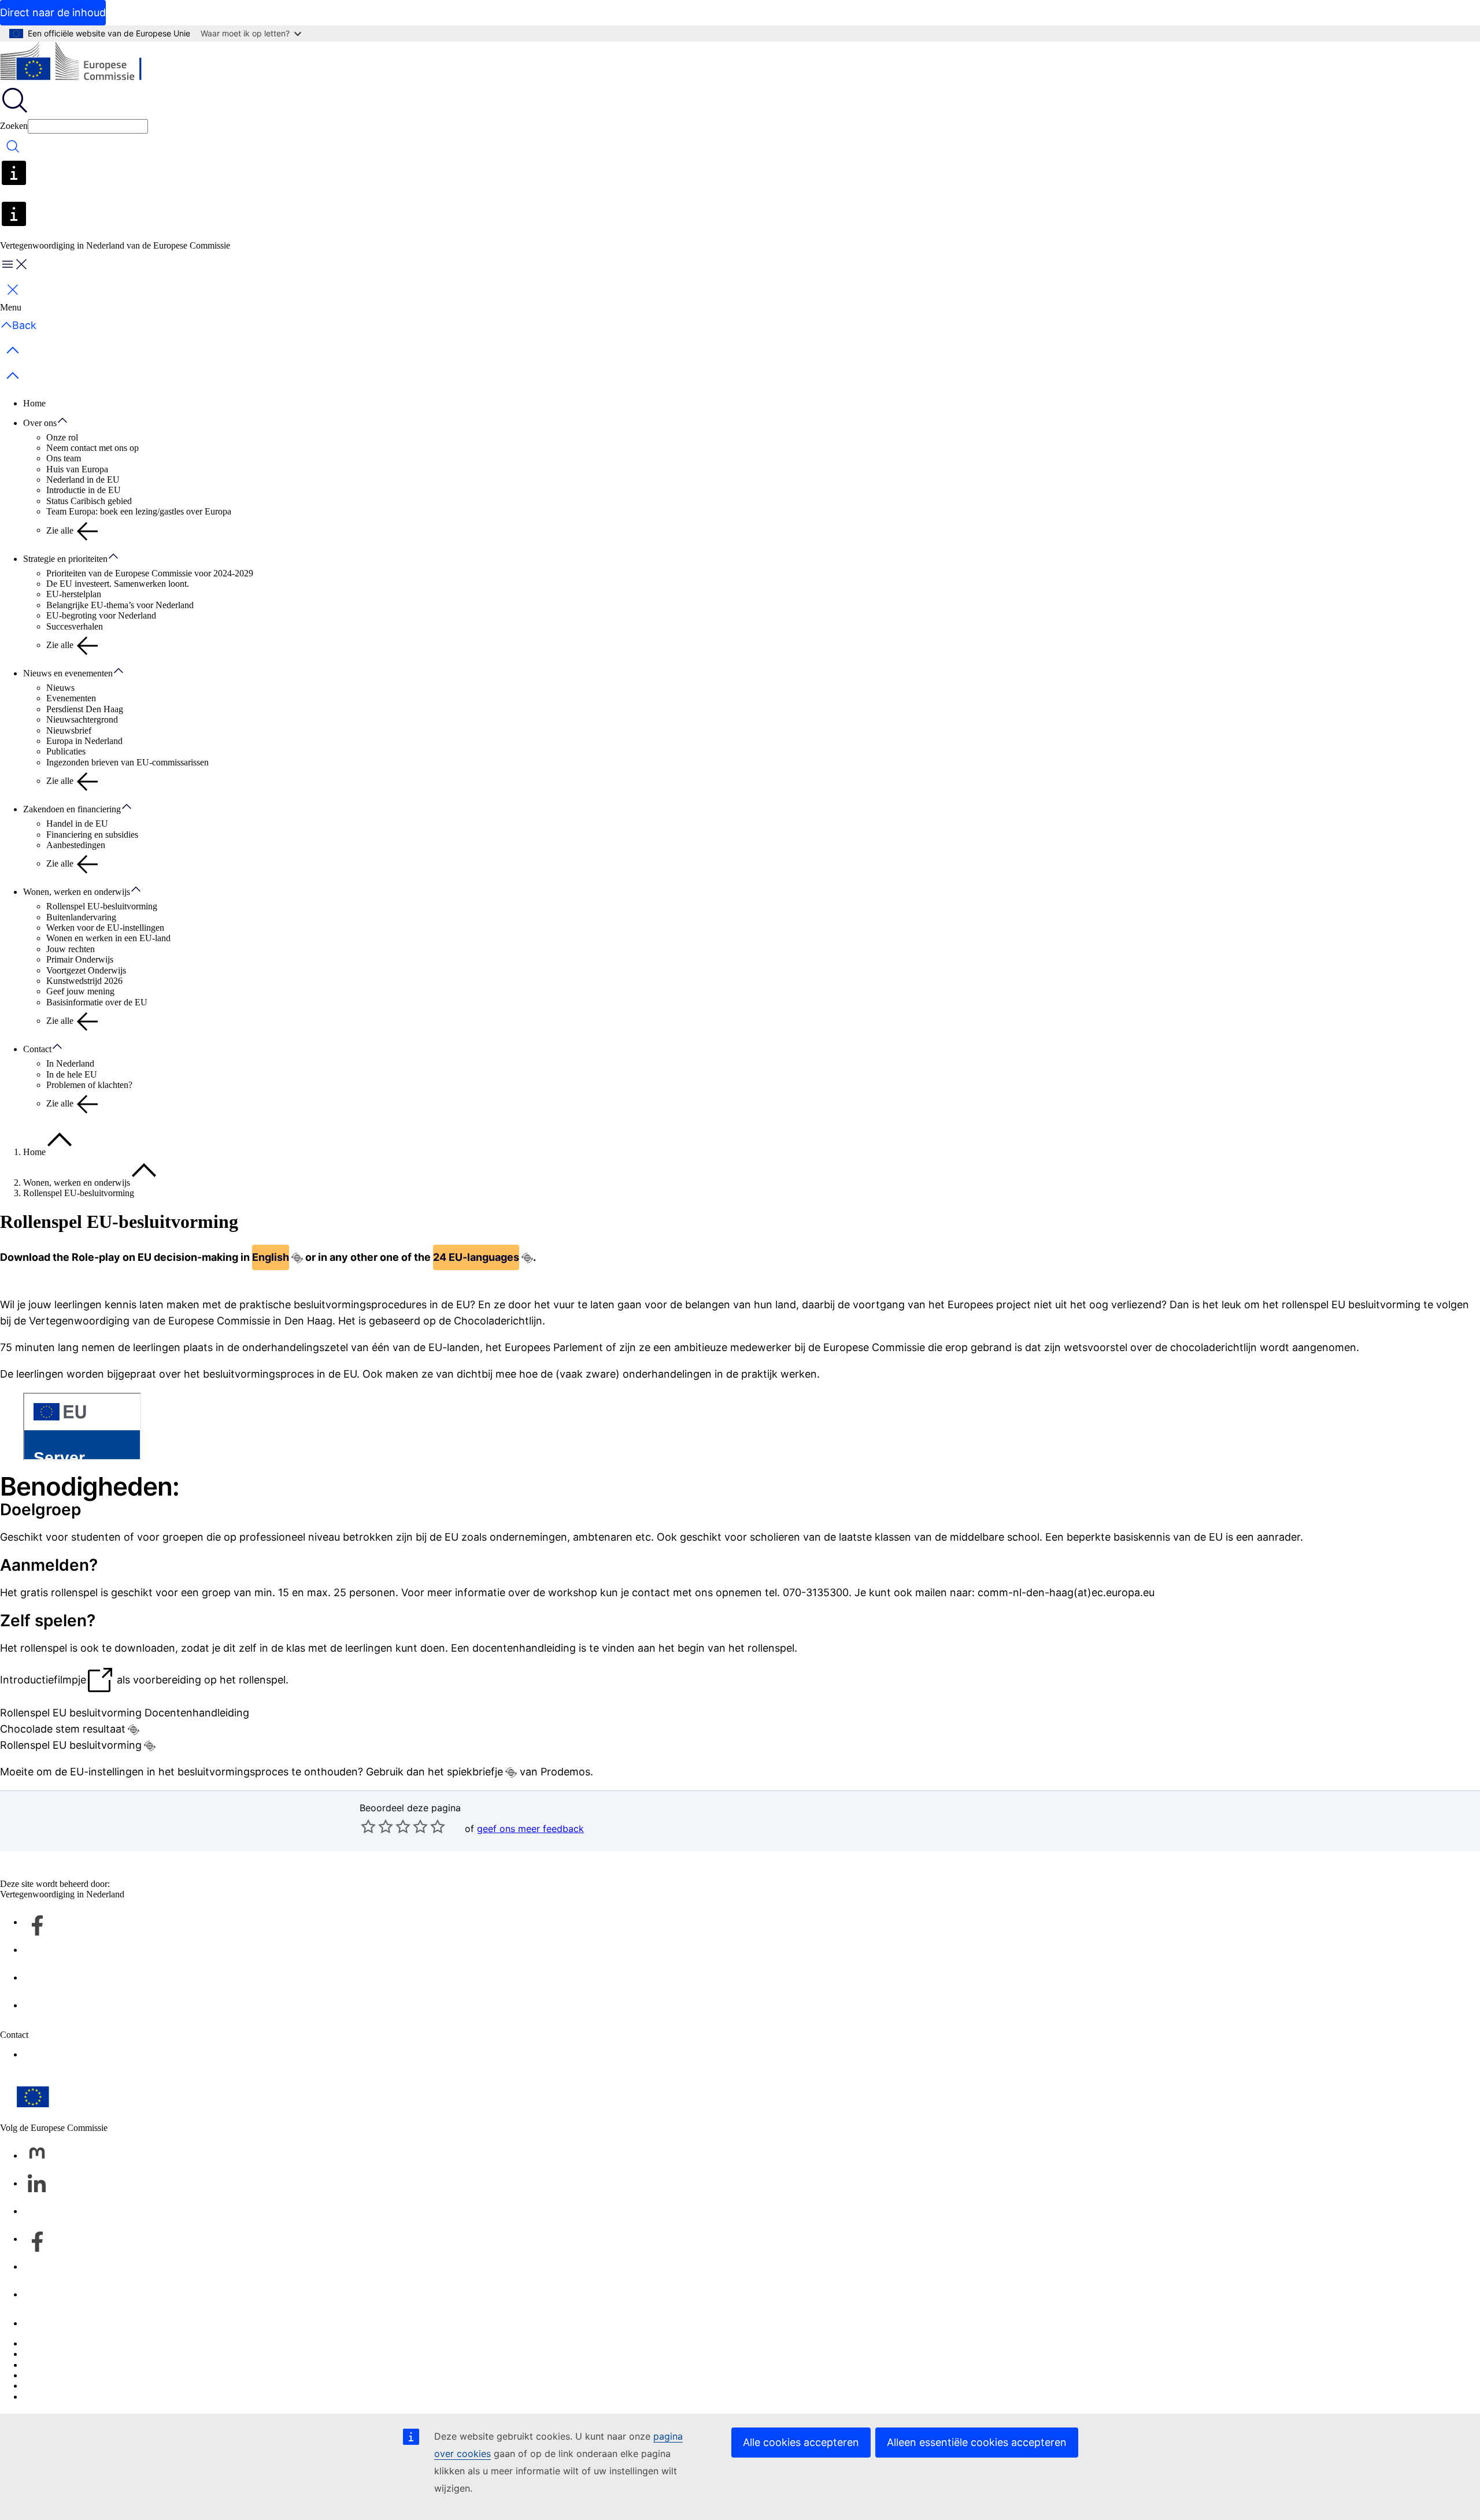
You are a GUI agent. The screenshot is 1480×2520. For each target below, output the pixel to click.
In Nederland (70, 1063)
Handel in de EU (77, 824)
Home (34, 403)
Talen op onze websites (66, 2354)
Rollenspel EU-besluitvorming (102, 906)
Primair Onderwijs (80, 959)
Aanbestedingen (76, 845)
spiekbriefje (475, 1772)
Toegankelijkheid (55, 2397)
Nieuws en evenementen (68, 673)
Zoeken (14, 126)
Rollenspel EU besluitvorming (71, 1745)
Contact (37, 1049)
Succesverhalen (75, 626)
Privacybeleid (48, 2375)
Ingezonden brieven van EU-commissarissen (127, 762)
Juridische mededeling (64, 2386)
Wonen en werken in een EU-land (108, 938)
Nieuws (60, 688)
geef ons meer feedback (530, 1829)
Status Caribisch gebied (89, 501)
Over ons (40, 423)
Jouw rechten (71, 949)
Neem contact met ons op (92, 448)
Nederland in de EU (83, 480)
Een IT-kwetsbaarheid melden (78, 2343)
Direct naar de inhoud (53, 12)
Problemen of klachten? (89, 1085)
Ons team (64, 458)
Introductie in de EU (84, 490)
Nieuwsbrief (69, 730)
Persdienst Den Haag (85, 709)
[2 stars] (377, 1826)
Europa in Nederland (84, 741)
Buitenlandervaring (81, 917)
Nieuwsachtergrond (82, 719)
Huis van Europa (77, 469)
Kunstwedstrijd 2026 (84, 981)
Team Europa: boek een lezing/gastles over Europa (139, 511)
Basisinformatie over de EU (97, 1002)
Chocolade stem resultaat (63, 1729)
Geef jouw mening (80, 991)
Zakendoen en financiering (72, 809)
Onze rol (62, 437)
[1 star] (368, 1826)
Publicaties (66, 751)
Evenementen (71, 698)
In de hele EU (72, 1074)
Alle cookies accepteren (801, 2442)
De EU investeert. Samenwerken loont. (118, 584)
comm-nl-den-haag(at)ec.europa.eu (1066, 1592)
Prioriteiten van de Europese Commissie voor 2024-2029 (150, 573)
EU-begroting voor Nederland (101, 615)
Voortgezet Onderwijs (86, 970)
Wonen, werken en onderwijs (77, 892)
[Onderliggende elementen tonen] (68, 421)
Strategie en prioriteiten (65, 559)
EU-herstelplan (74, 594)
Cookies (38, 2365)
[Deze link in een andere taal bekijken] (297, 1258)
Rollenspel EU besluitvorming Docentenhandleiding (125, 1713)
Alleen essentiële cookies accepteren (977, 2442)
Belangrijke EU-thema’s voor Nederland (120, 605)
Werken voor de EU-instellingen (105, 928)
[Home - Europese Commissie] (84, 64)
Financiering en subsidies (92, 835)
